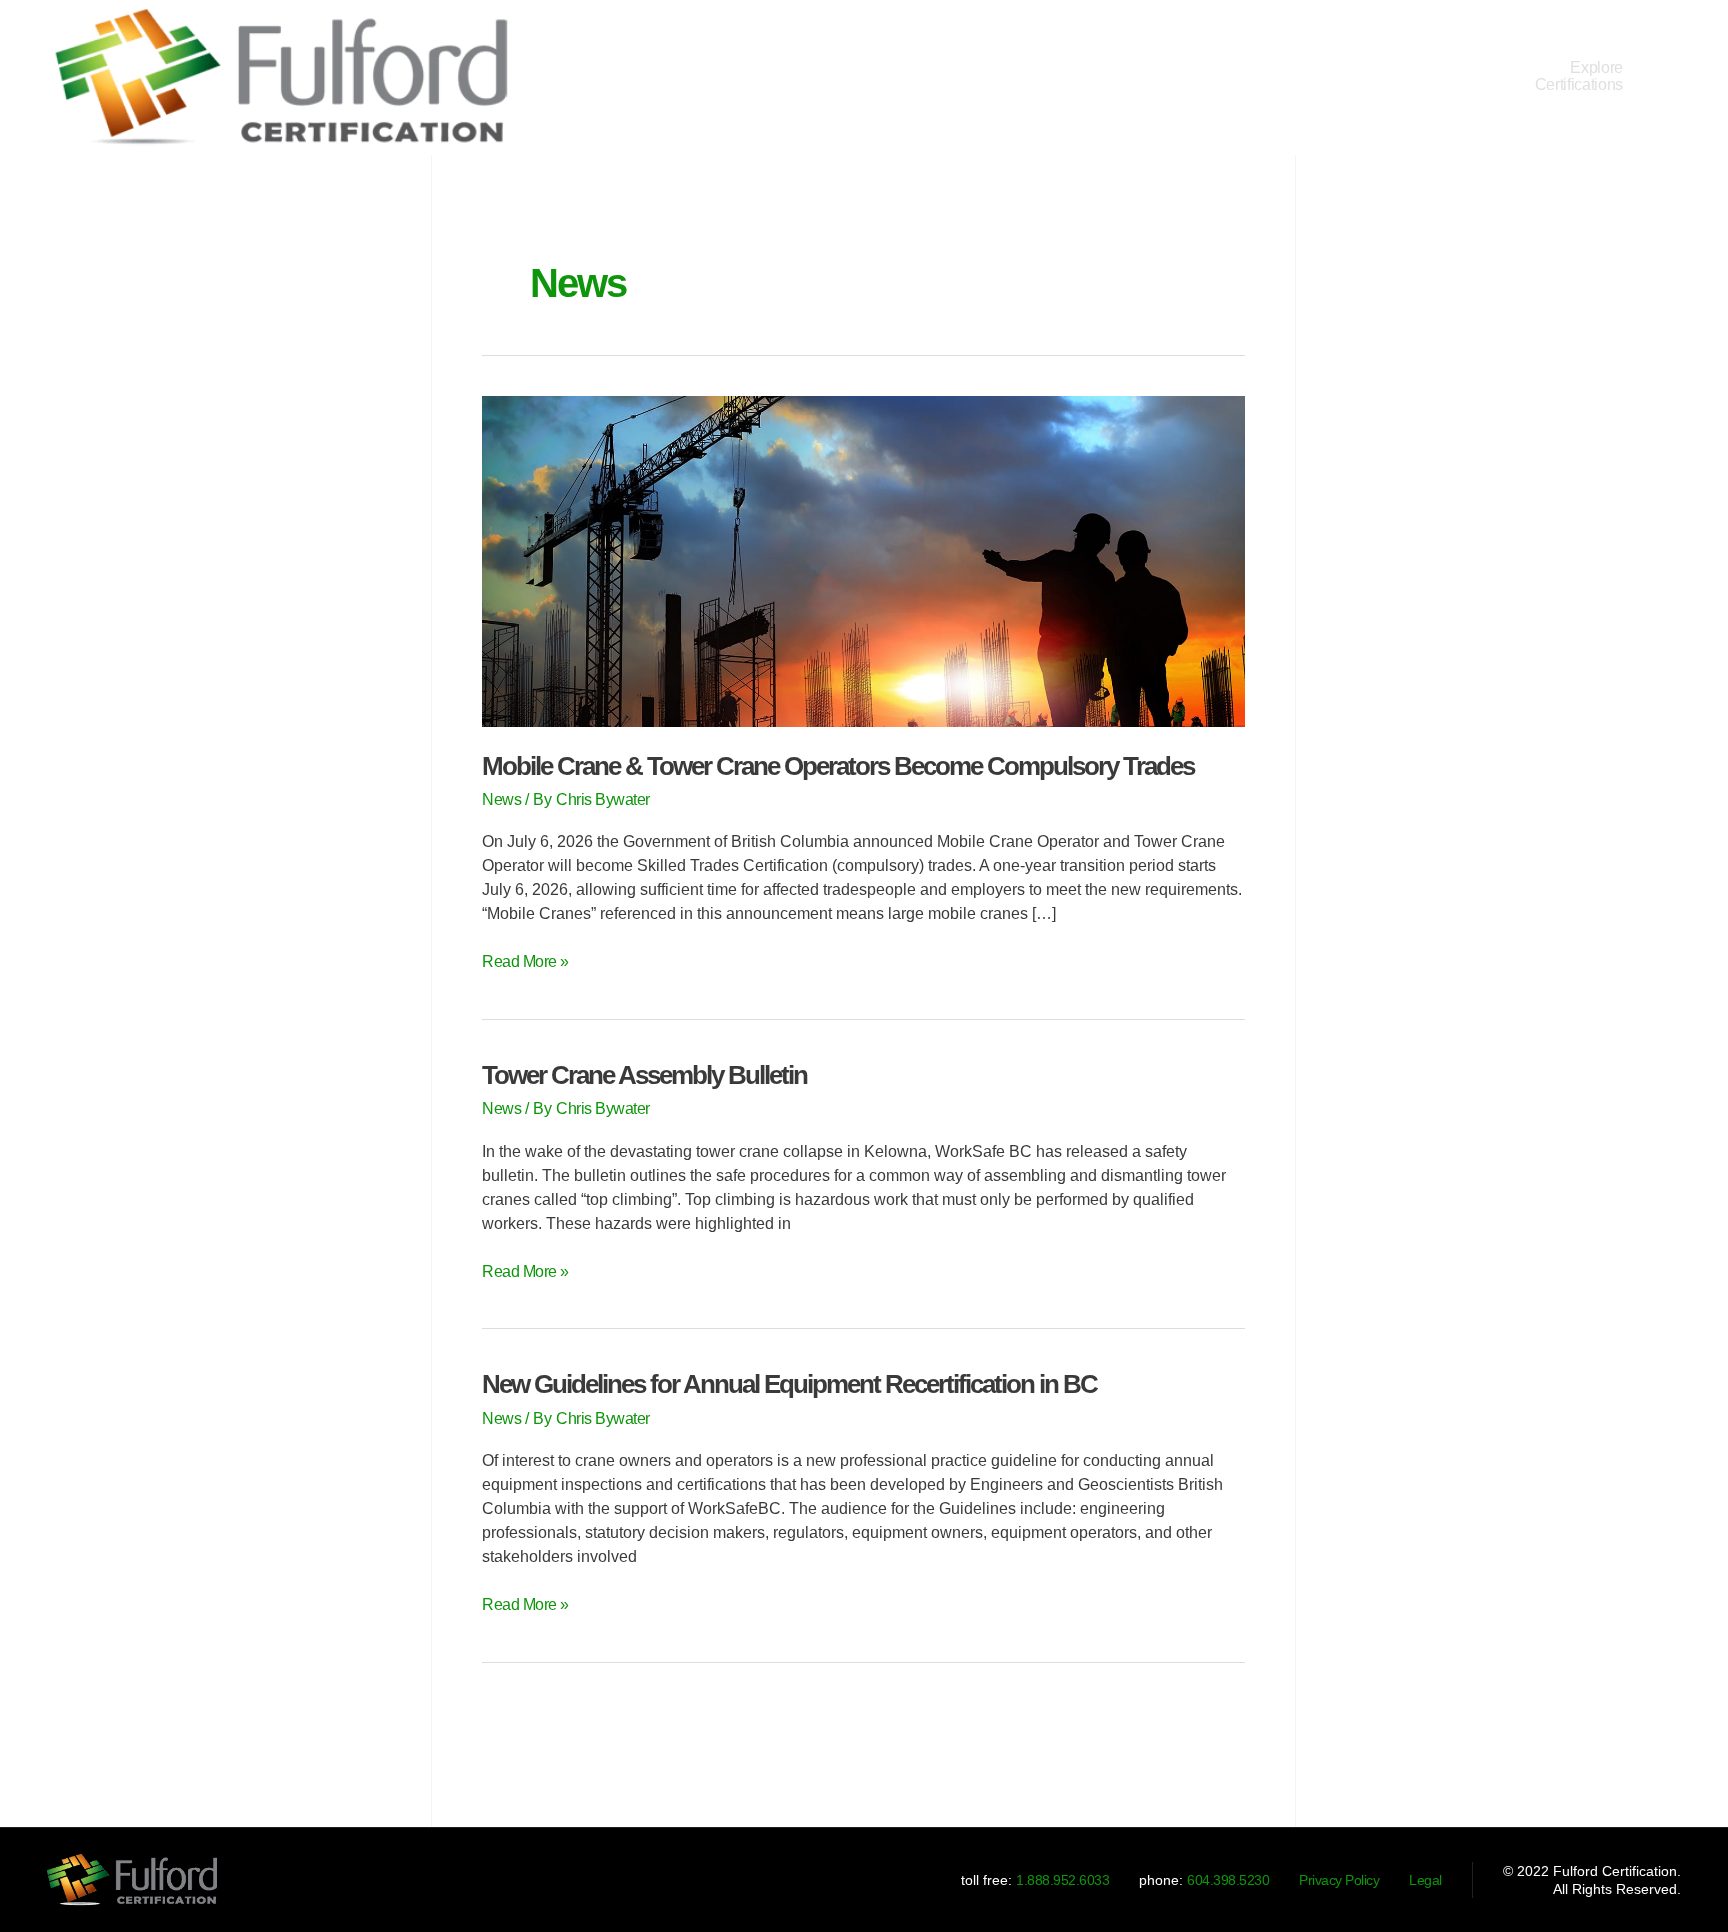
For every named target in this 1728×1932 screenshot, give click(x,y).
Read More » (525, 960)
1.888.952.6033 (1062, 1880)
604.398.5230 (1228, 1880)
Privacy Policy (1339, 1880)
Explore (1579, 76)
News (501, 799)
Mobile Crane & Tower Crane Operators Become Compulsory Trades (838, 766)
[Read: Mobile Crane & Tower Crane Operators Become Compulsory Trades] (863, 559)
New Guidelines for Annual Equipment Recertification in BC (789, 1384)
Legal (1425, 1880)
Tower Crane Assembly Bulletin (644, 1075)
